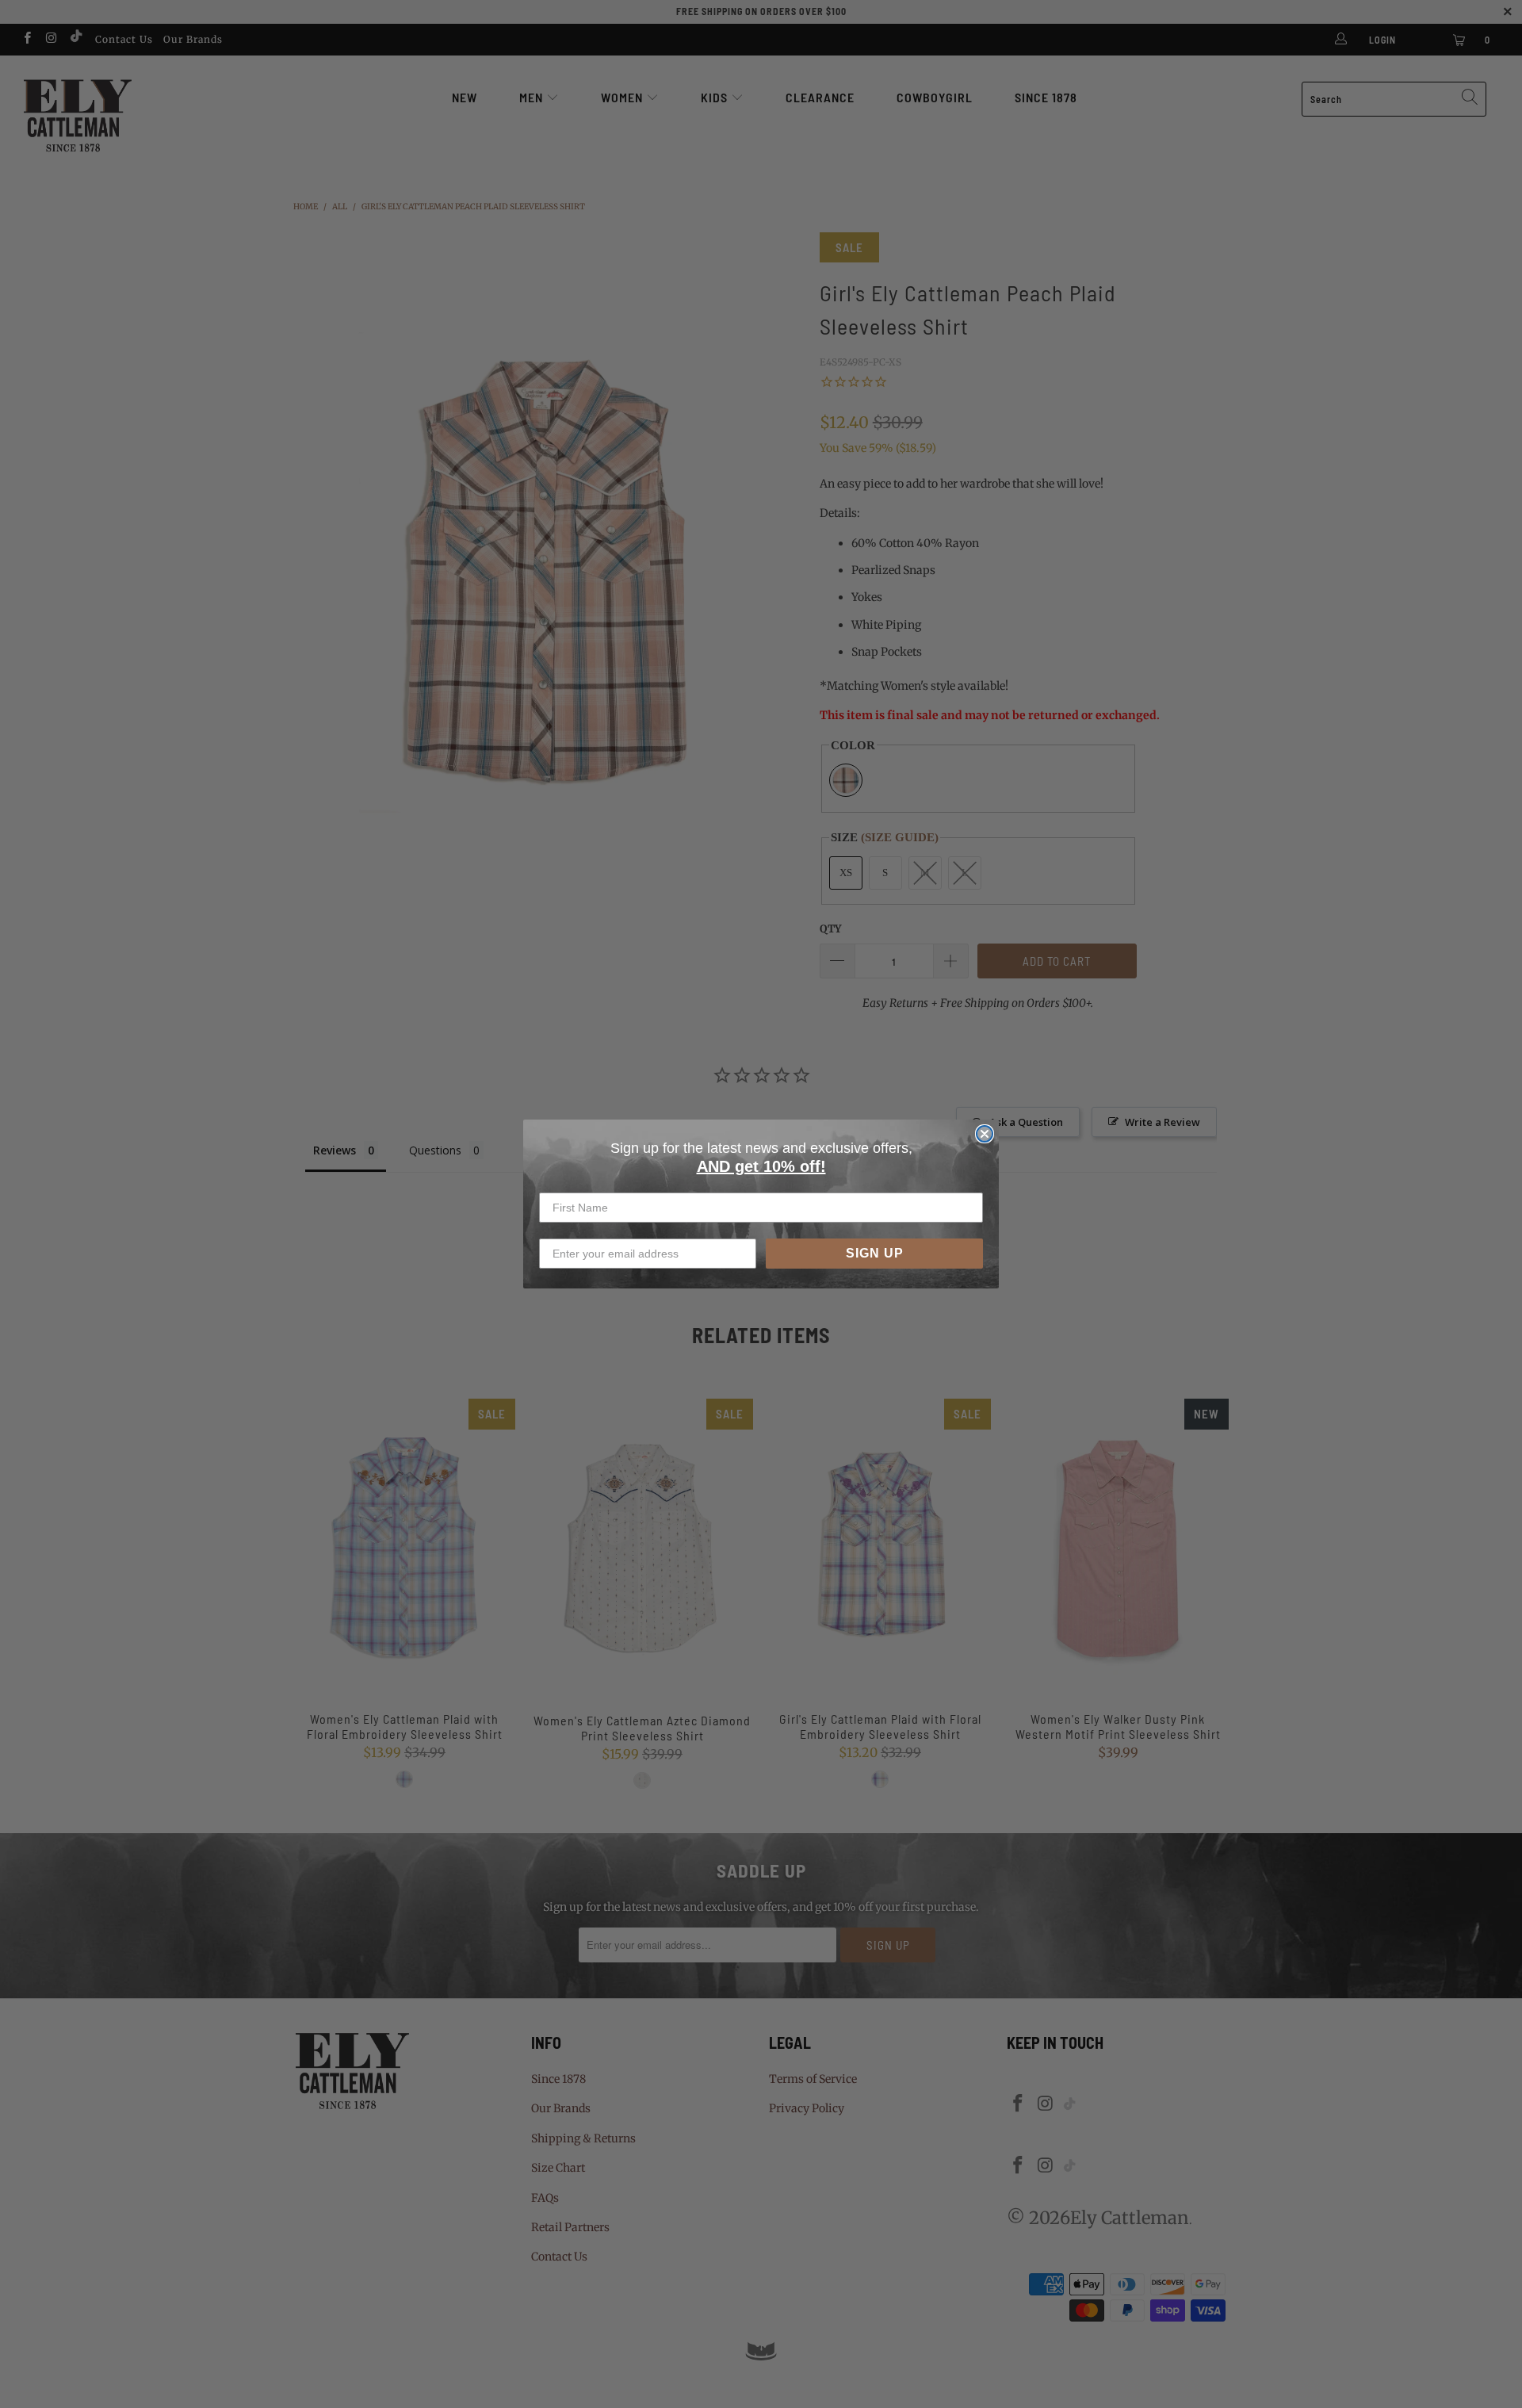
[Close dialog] (985, 1134)
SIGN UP (875, 1253)
